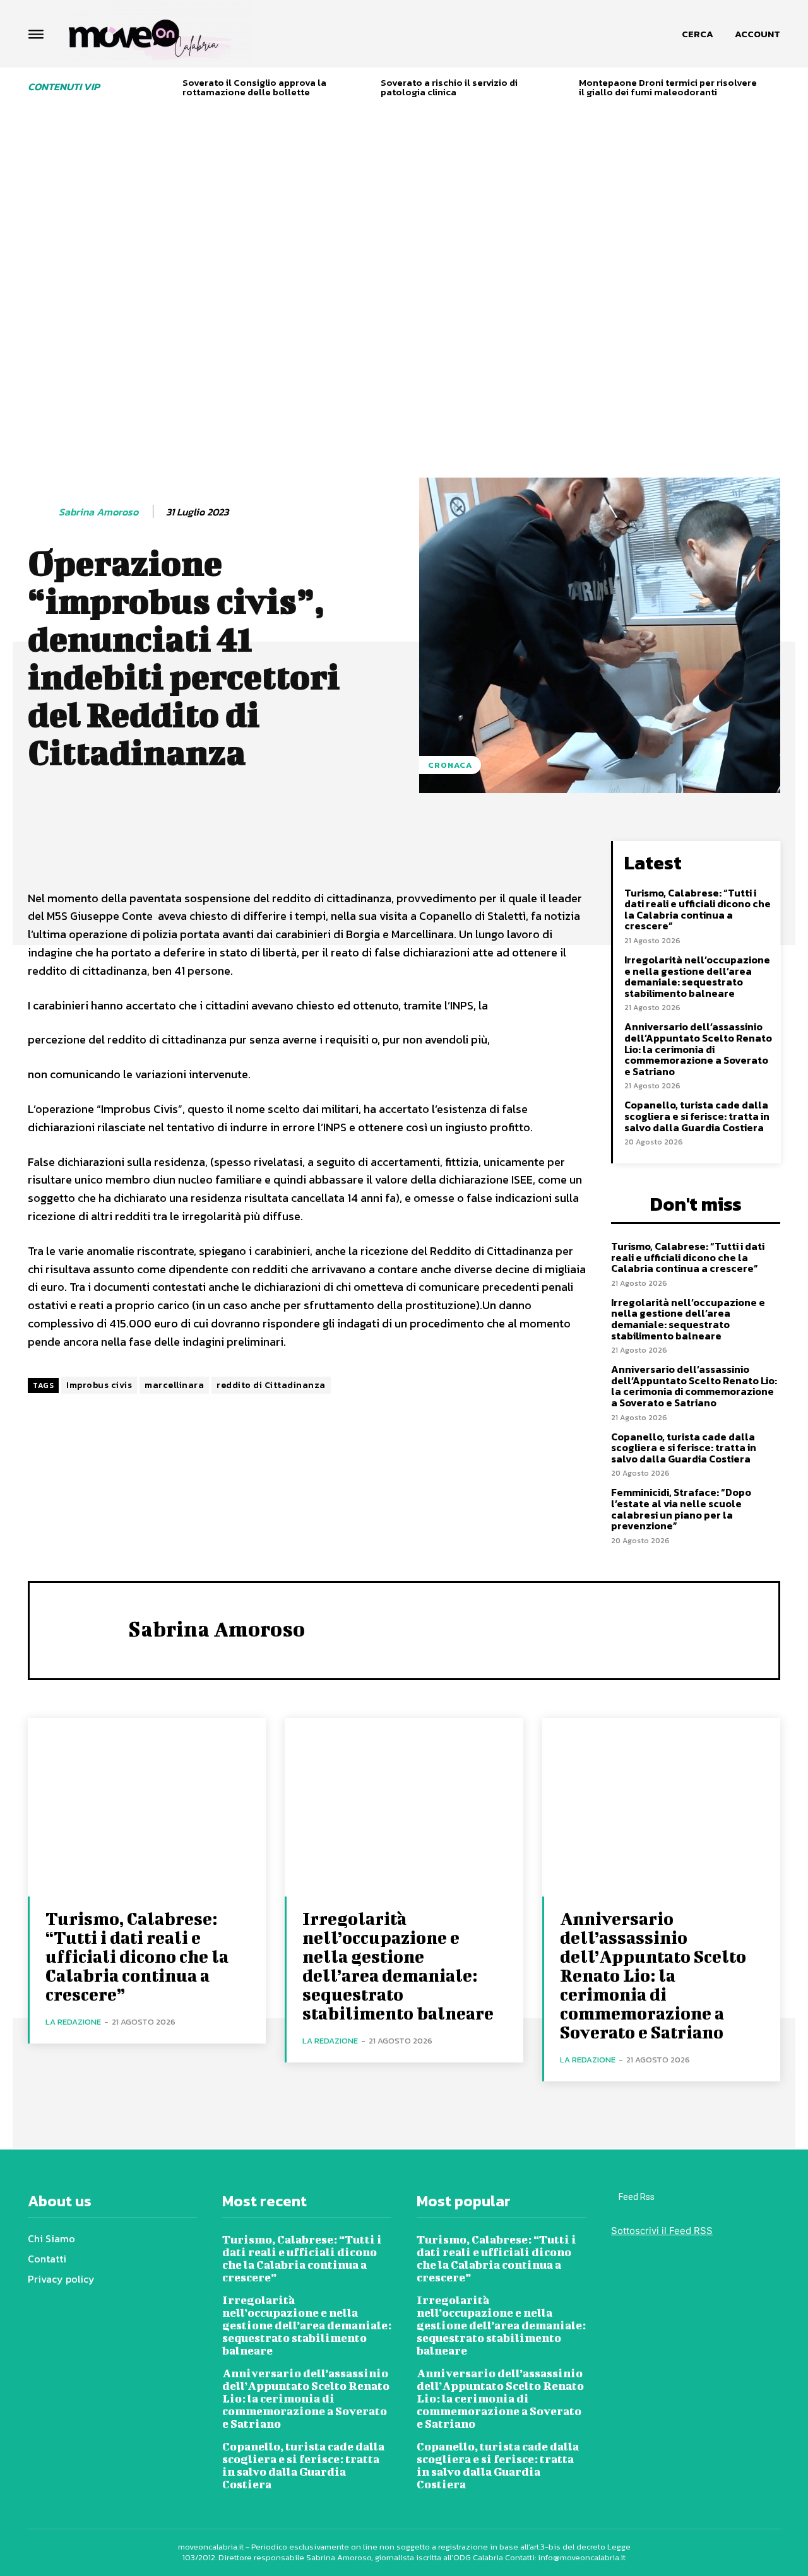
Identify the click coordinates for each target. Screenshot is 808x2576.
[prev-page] (168, 89)
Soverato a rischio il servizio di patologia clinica (449, 87)
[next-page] (775, 89)
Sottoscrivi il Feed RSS (662, 2231)
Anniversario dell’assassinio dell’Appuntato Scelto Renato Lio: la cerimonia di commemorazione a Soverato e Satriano (698, 1049)
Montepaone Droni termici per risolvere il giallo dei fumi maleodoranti (668, 87)
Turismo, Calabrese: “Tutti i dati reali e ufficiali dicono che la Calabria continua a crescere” (698, 909)
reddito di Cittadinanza (271, 1385)
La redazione (73, 2022)
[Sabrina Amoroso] (42, 512)
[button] (698, 34)
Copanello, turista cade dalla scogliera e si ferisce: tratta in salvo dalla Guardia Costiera (697, 1116)
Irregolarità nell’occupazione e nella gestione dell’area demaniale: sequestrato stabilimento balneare (697, 976)
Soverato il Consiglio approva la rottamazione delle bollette (254, 87)
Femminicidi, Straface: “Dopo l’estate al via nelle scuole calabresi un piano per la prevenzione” (681, 1509)
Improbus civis (99, 1385)
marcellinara (174, 1385)
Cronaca (450, 765)
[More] (375, 854)
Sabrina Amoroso (98, 512)
